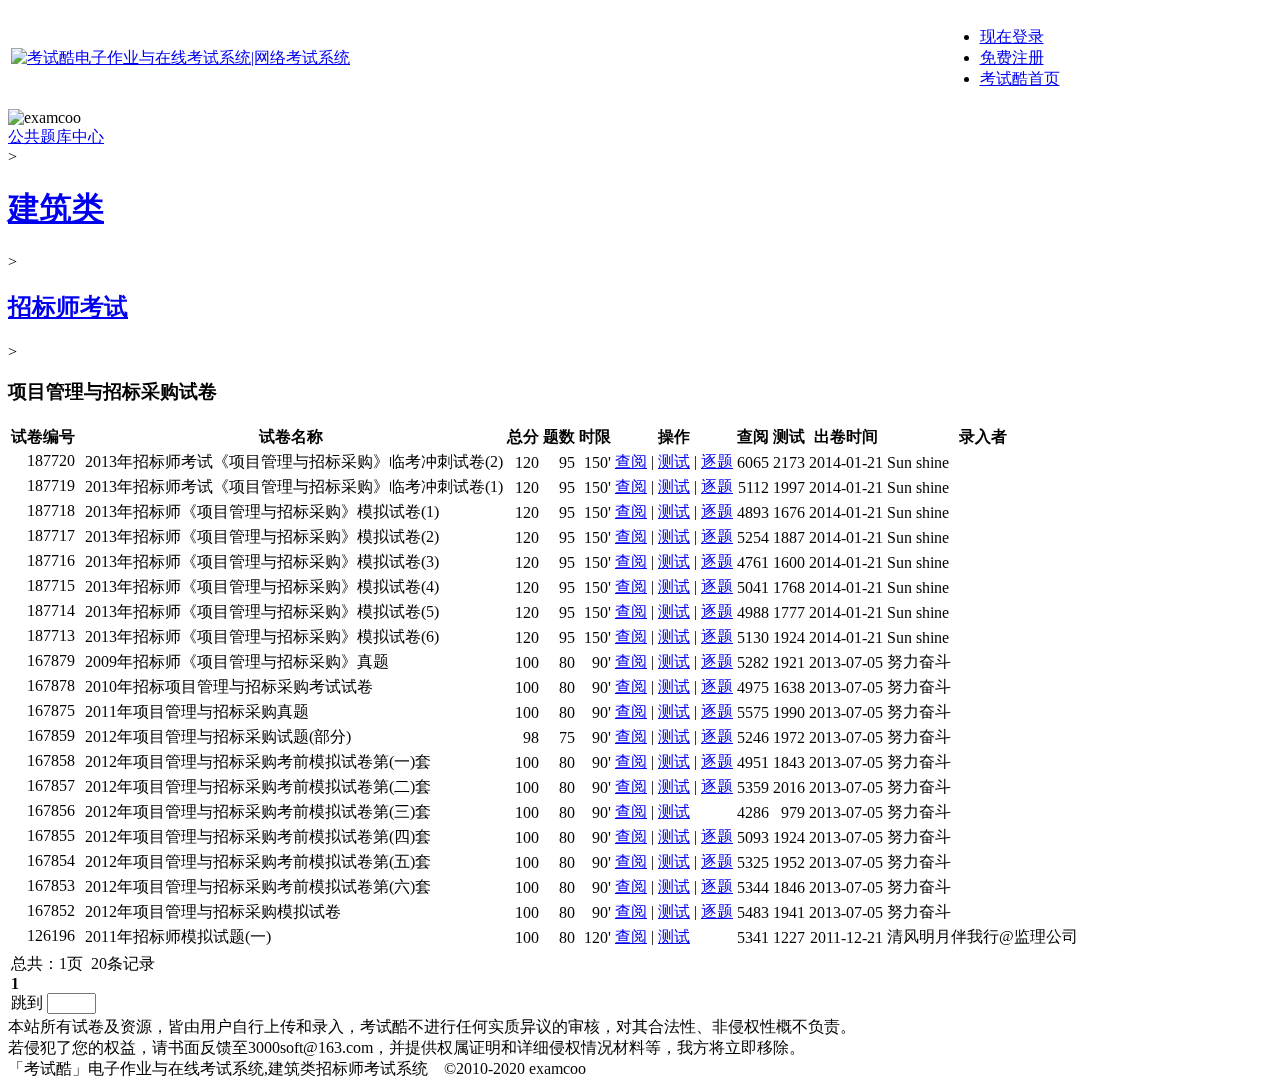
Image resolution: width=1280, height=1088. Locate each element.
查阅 (631, 461)
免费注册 (1012, 57)
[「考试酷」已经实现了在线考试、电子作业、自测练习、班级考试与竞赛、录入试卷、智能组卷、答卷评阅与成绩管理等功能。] (180, 57)
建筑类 (56, 208)
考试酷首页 (1020, 78)
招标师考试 (68, 307)
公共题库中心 (56, 136)
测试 (674, 461)
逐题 (717, 461)
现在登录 (1012, 36)
